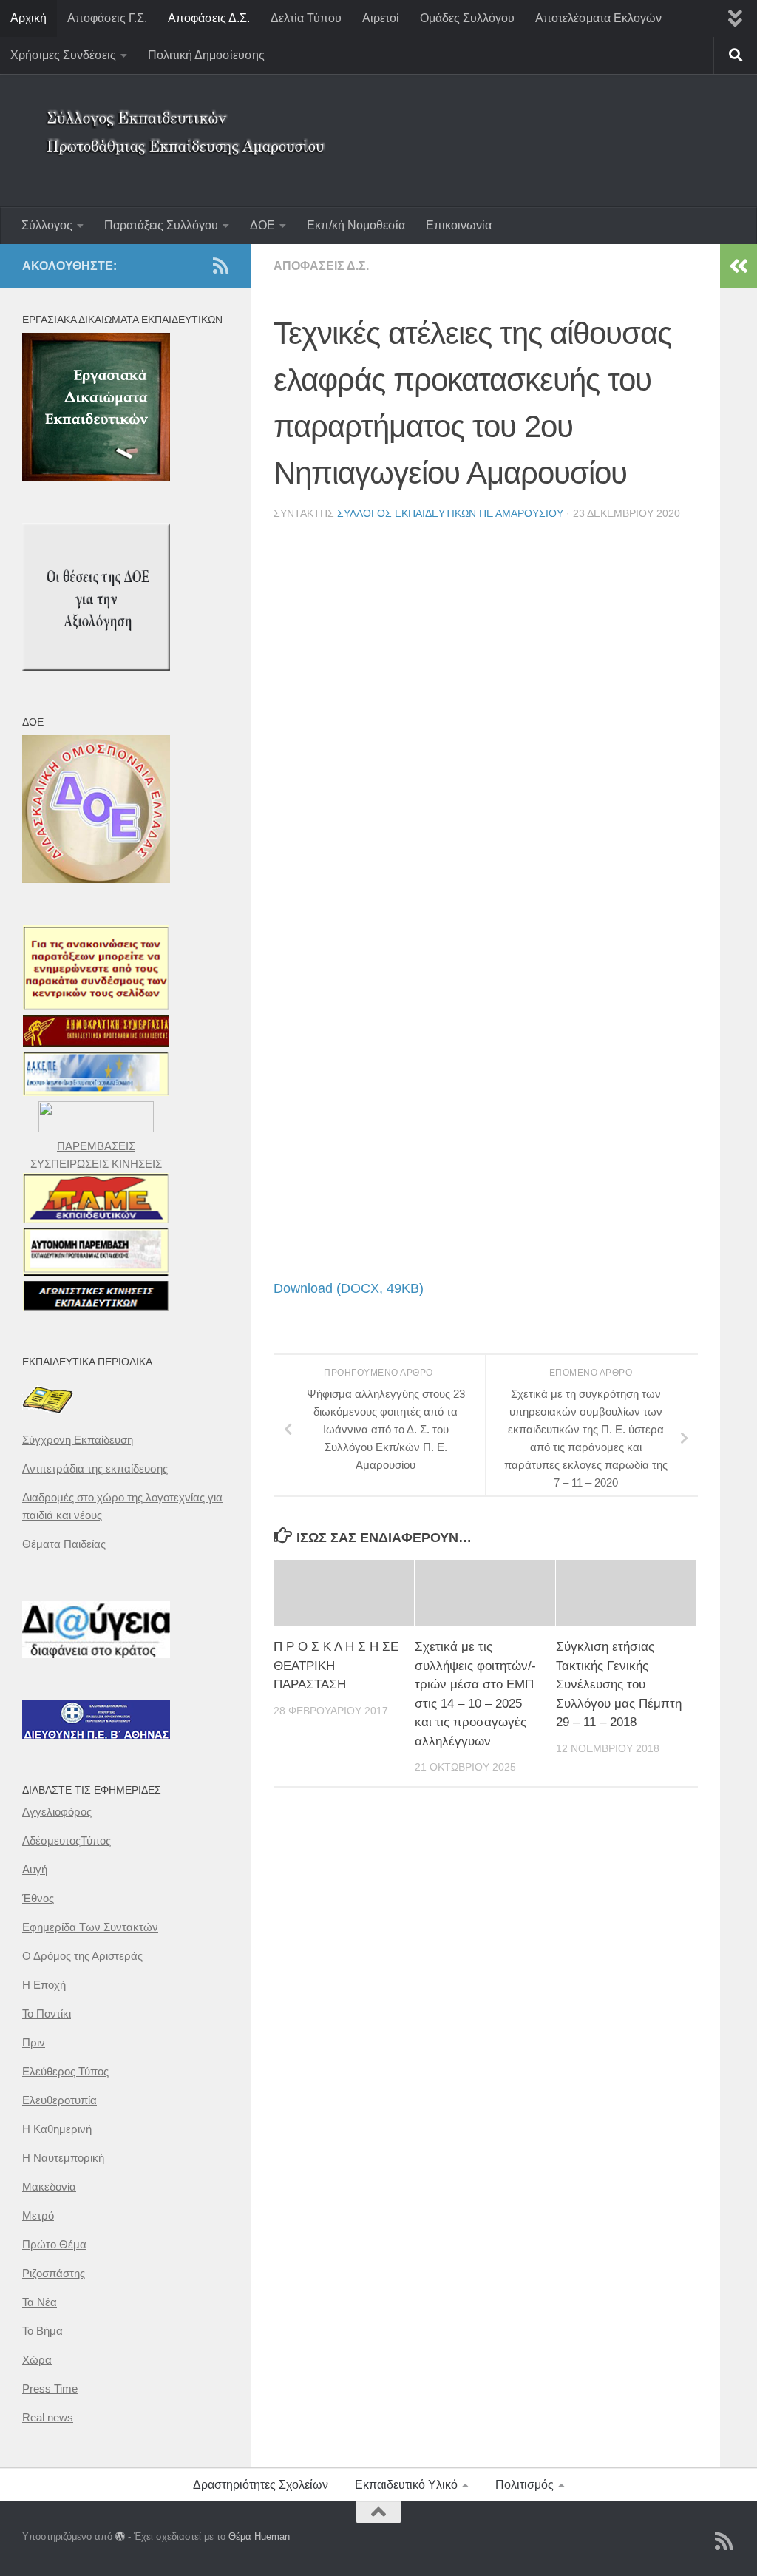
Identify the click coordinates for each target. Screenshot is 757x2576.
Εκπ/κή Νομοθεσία (356, 225)
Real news (48, 2417)
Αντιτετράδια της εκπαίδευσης (95, 1468)
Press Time (50, 2389)
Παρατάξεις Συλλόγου (161, 225)
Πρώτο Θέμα (54, 2244)
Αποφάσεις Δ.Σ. (209, 18)
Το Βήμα (43, 2331)
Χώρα (37, 2360)
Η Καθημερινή (57, 2129)
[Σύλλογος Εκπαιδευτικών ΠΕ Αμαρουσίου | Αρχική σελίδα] (189, 122)
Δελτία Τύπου (306, 18)
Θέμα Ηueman (259, 2536)
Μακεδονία (49, 2187)
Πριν (34, 2042)
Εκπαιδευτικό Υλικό (406, 2485)
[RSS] (220, 266)
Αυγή (35, 1869)
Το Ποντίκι (47, 2014)
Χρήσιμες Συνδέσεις (63, 55)
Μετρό (38, 2215)
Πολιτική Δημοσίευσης (206, 55)
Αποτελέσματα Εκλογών (598, 18)
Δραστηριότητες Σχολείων (261, 2485)
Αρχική (28, 18)
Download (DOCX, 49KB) (349, 1288)
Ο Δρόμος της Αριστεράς (82, 1956)
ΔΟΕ (262, 225)
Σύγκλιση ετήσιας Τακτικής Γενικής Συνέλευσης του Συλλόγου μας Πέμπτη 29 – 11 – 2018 (619, 1684)
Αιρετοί (381, 18)
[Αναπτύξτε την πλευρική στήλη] (739, 266)
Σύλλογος (47, 225)
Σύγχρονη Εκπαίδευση (78, 1440)
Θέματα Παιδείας (64, 1544)
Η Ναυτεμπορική (63, 2158)
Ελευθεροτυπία (60, 2100)
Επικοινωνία (459, 225)
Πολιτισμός (525, 2485)
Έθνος (38, 1898)
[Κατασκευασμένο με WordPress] (120, 2536)
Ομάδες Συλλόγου (467, 18)
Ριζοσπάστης (54, 2273)
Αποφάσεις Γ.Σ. (107, 18)
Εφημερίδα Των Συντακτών (90, 1927)
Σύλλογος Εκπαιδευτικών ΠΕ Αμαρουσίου (450, 513)
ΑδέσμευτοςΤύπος (67, 1840)
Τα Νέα (40, 2302)
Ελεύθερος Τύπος (65, 2071)
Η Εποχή (44, 1985)
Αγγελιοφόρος (57, 1812)
